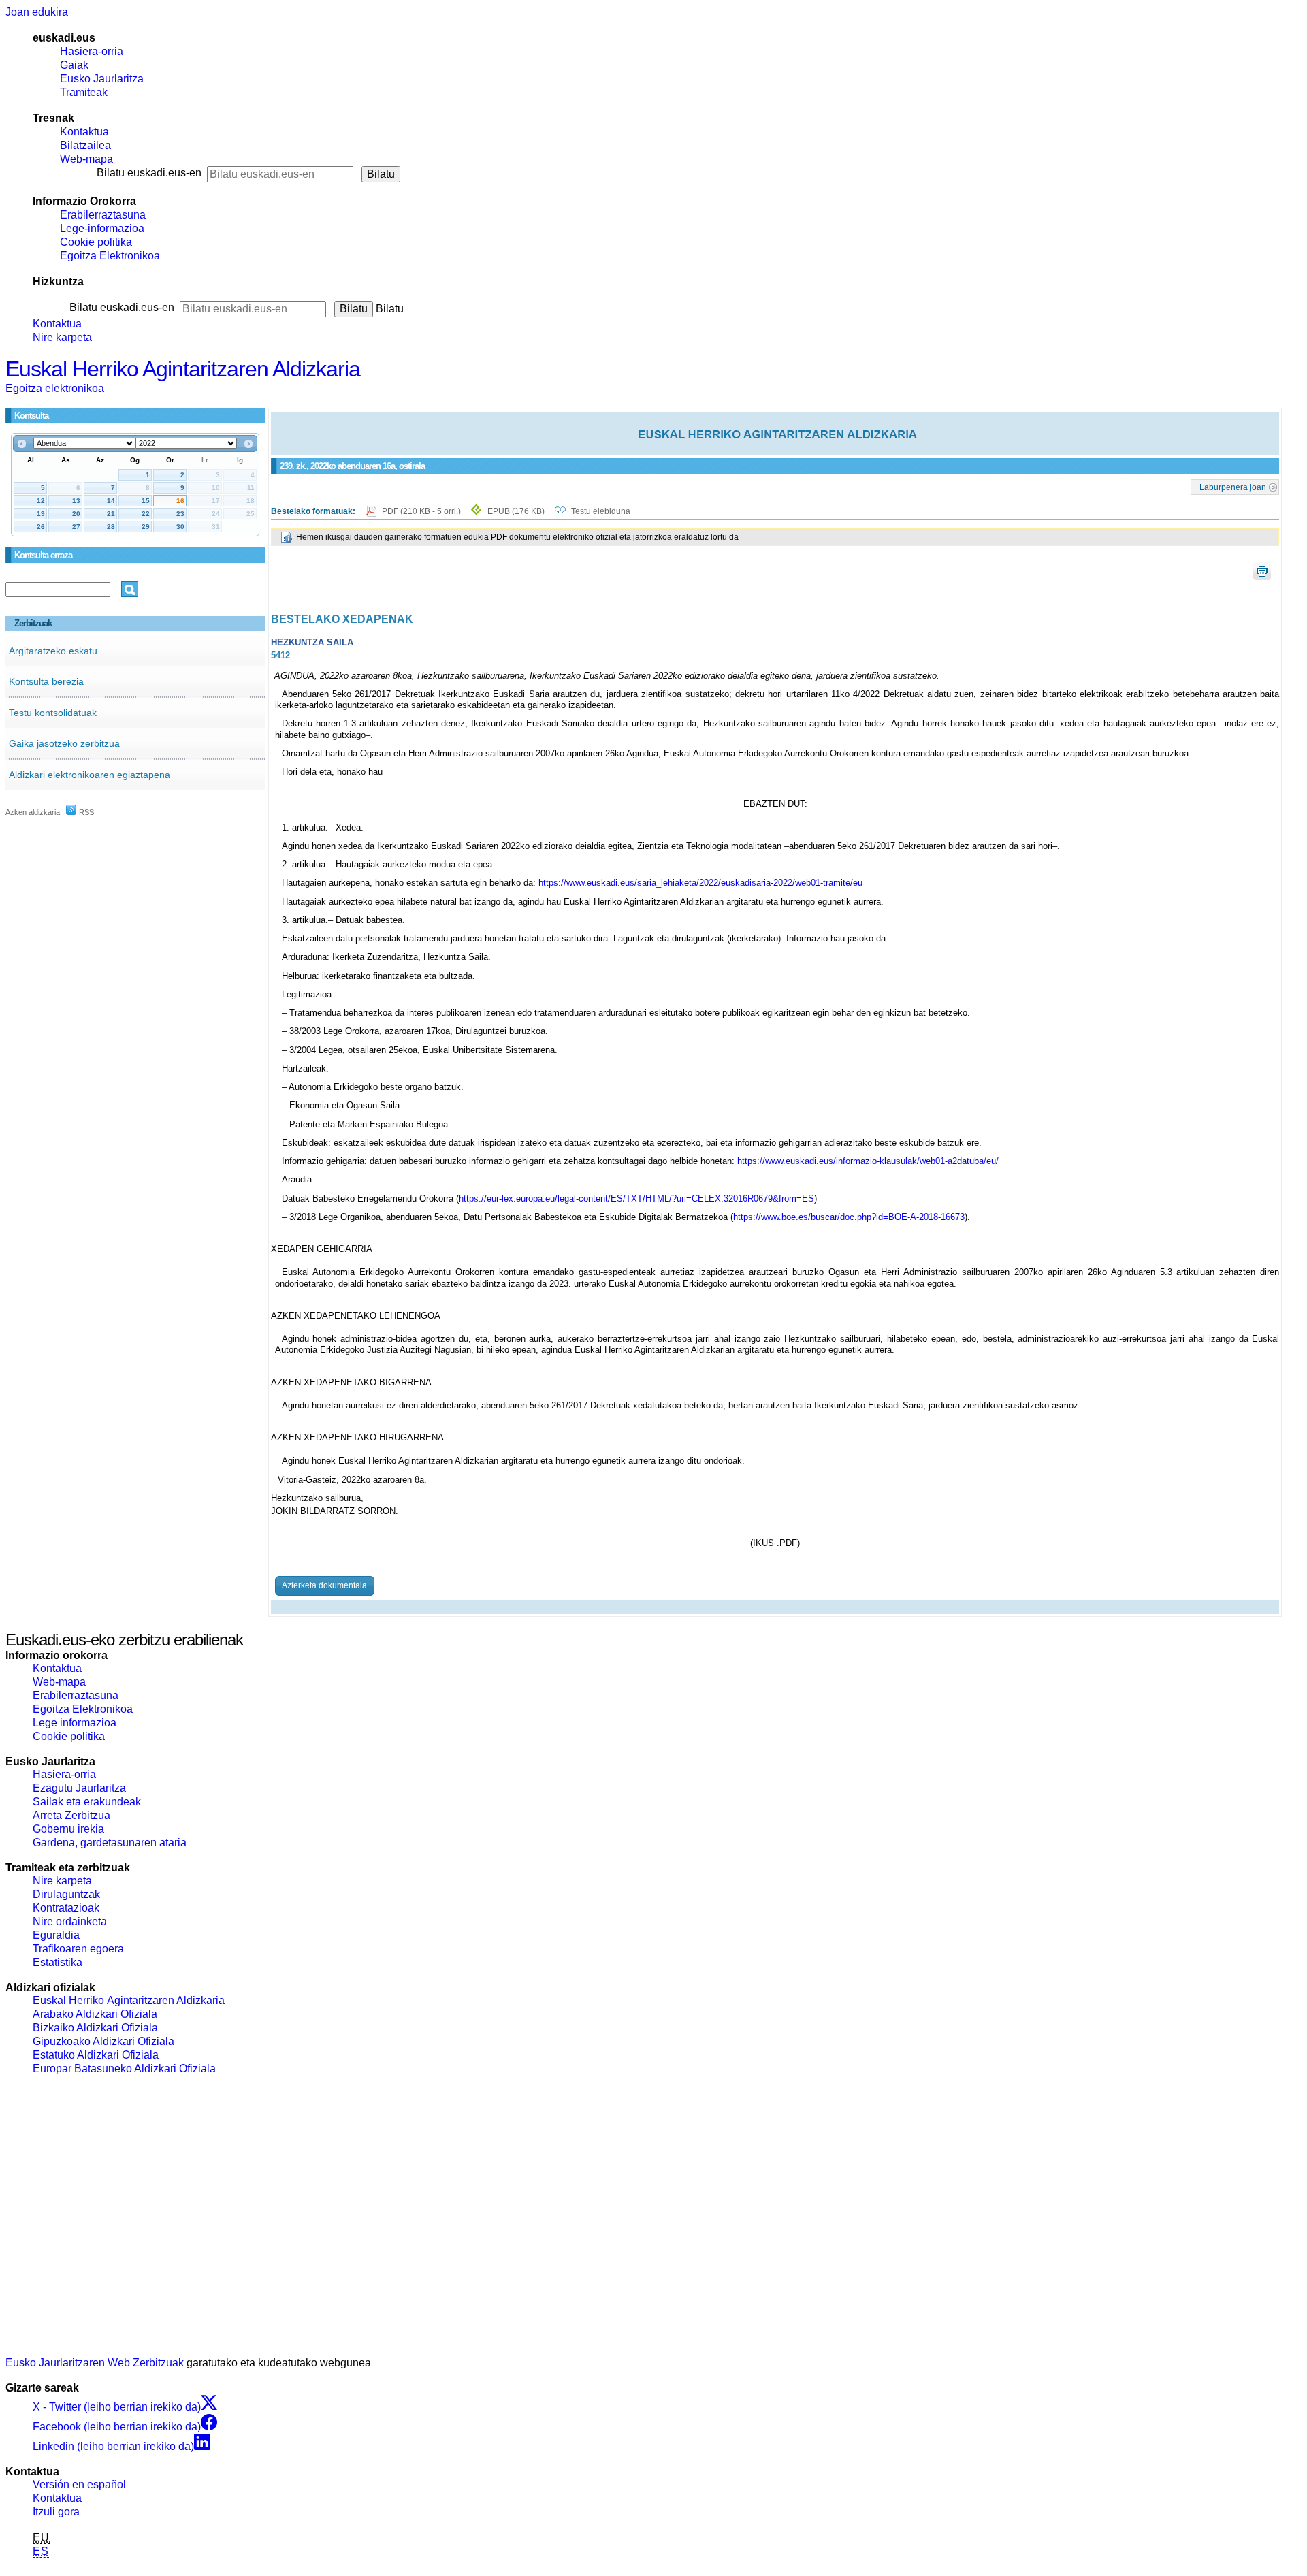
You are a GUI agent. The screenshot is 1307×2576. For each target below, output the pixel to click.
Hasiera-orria (92, 51)
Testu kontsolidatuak (53, 713)
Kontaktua (84, 132)
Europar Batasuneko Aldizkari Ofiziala (124, 2068)
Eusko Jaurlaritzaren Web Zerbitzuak (95, 2363)
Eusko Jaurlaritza (102, 79)
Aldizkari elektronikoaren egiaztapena (90, 775)
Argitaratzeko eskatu (53, 651)
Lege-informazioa (102, 228)
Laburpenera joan (1233, 487)
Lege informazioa (75, 1723)
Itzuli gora (56, 2512)
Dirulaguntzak (66, 1894)
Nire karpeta (62, 337)
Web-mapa (86, 159)
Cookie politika (96, 242)
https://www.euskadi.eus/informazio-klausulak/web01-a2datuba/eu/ (868, 1161)
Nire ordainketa (70, 1921)
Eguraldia (56, 1935)
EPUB (516, 511)
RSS (85, 812)
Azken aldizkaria (33, 812)
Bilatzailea (85, 145)
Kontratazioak (66, 1908)
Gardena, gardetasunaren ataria (110, 1842)
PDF (422, 511)
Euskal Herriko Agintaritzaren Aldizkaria (183, 369)
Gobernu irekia (68, 1829)
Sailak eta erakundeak (87, 1802)
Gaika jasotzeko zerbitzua (64, 743)
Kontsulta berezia (46, 681)
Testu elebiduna (601, 511)
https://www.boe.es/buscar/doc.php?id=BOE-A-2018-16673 (849, 1217)
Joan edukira (37, 12)
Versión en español (79, 2484)
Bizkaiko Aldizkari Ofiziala (95, 2028)
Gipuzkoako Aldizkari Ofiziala (103, 2041)
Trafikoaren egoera (78, 1949)
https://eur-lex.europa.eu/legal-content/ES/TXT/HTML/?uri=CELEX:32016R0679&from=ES (636, 1198)
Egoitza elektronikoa (55, 388)
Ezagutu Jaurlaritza (79, 1788)
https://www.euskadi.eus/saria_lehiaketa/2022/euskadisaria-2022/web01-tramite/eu (700, 883)
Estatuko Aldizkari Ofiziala (96, 2055)
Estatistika (58, 1962)
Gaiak (74, 65)
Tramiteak (84, 92)
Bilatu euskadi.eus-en (149, 173)
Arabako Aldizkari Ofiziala (95, 2014)
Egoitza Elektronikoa (110, 256)
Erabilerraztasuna (103, 215)
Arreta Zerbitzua (71, 1815)
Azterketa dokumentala (324, 1585)
